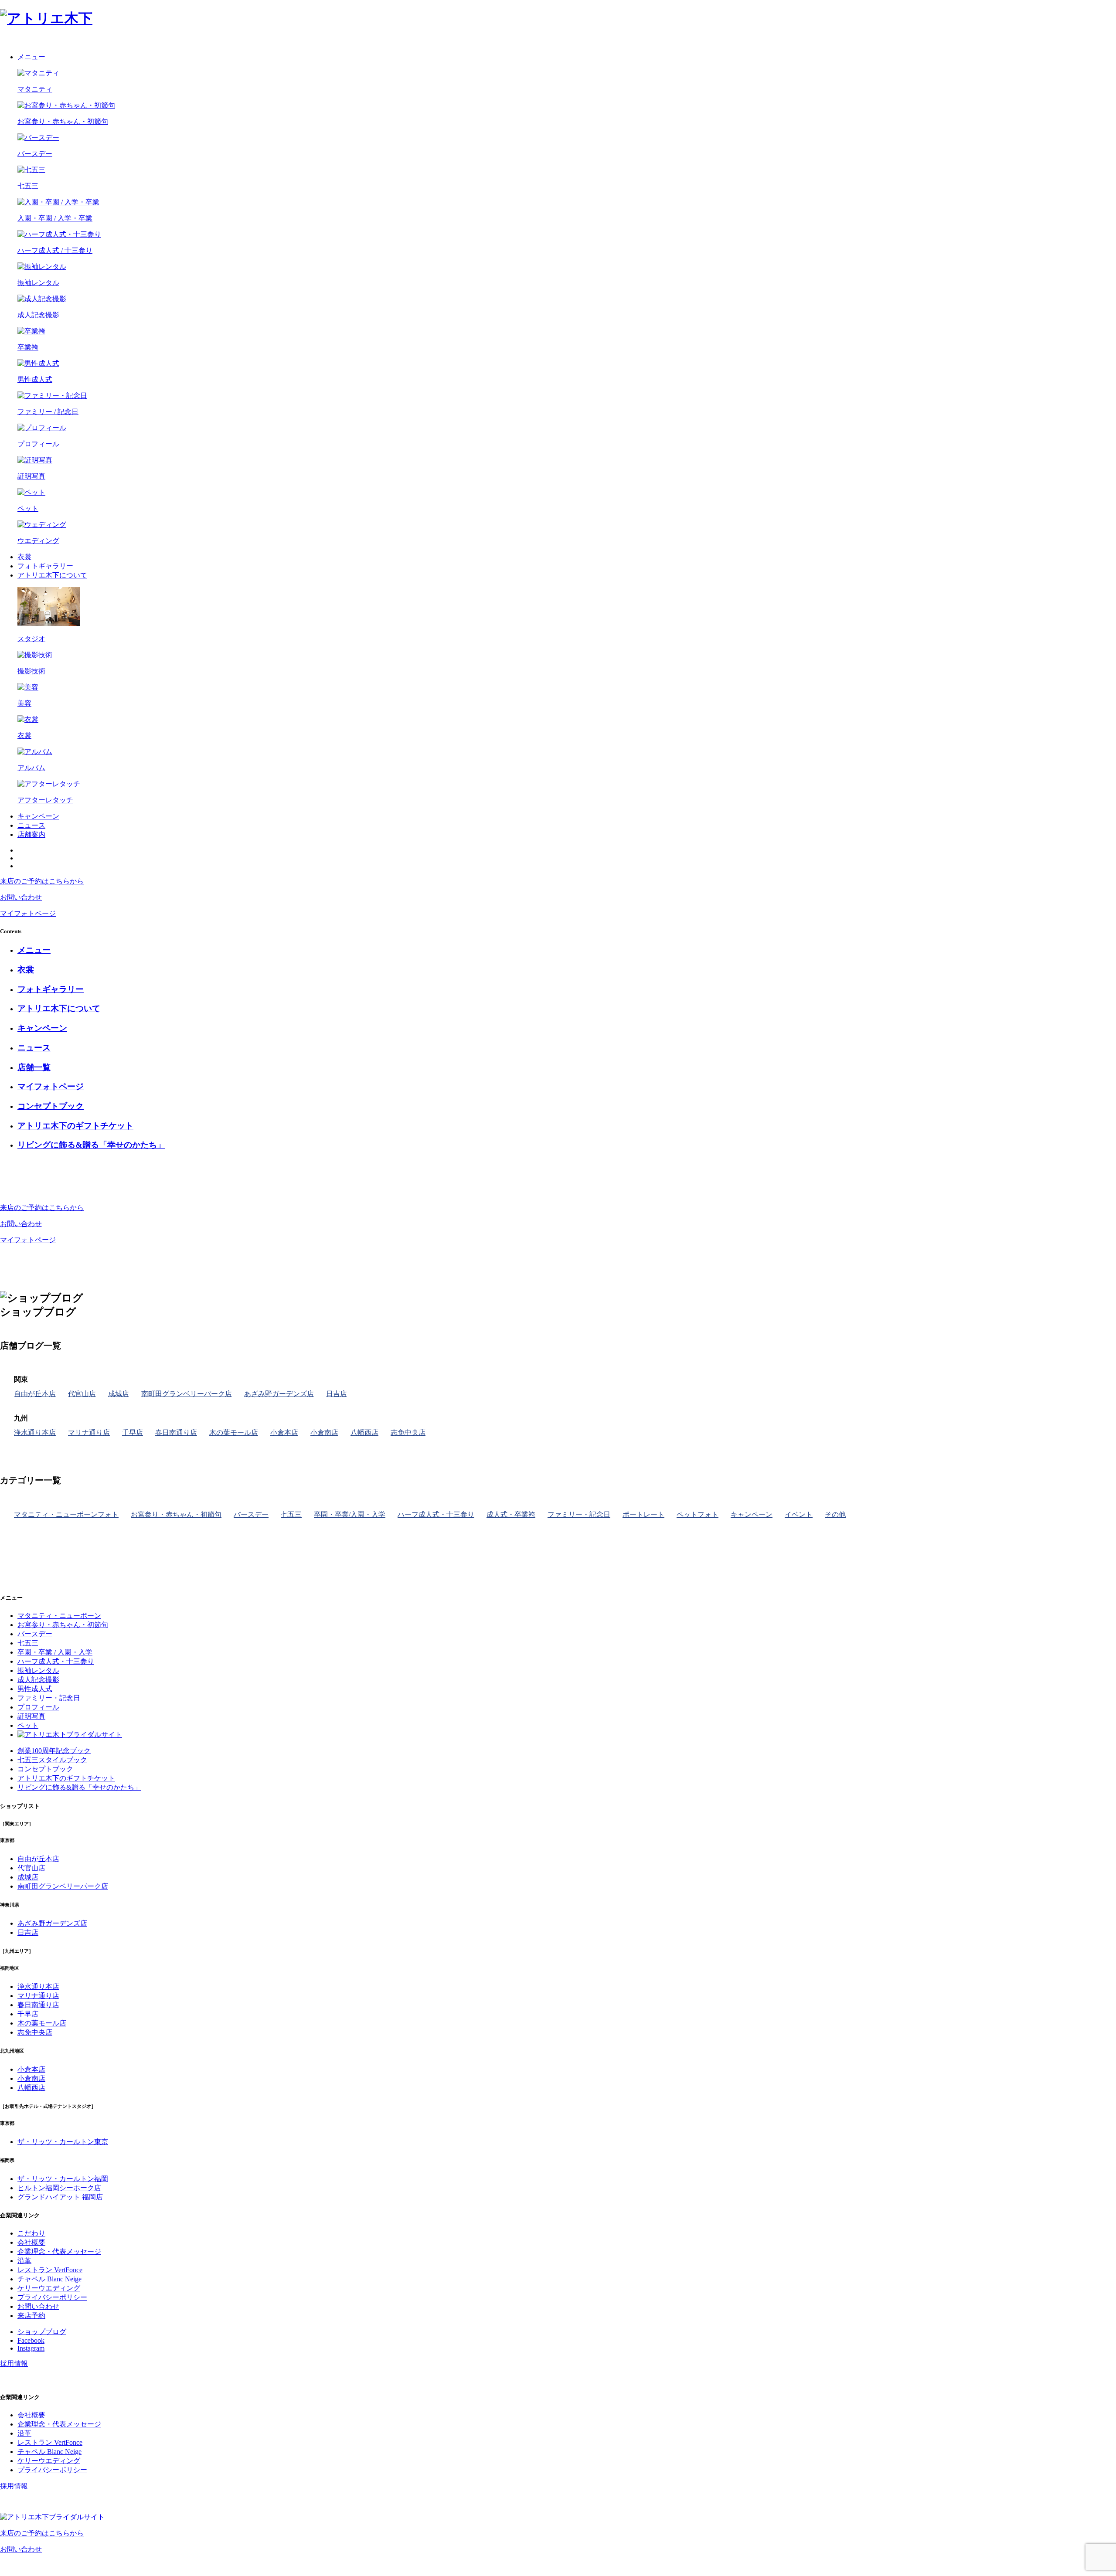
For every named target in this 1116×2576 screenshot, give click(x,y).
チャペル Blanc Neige (49, 2279)
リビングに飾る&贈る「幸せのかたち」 (79, 1787)
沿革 (24, 2261)
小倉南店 (324, 1432)
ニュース (31, 825)
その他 (835, 1514)
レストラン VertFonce (50, 2270)
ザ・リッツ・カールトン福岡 (63, 2179)
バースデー (251, 1514)
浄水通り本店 (35, 1432)
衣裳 (24, 557)
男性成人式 (35, 1689)
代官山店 (82, 1394)
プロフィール (38, 1707)
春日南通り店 (176, 1432)
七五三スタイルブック (52, 1760)
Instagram (31, 2348)
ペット (28, 1725)
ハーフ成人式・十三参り (436, 1514)
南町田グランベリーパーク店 (187, 1394)
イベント (799, 1514)
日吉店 (337, 1394)
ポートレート (643, 1514)
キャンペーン (38, 816)
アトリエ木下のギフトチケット (66, 1778)
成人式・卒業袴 (511, 1514)
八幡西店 (364, 1432)
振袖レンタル (38, 1670)
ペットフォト (697, 1514)
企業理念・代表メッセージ (59, 2251)
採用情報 (14, 2364)
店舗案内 (31, 834)
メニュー (31, 57)
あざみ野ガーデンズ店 (279, 1394)
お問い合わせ (38, 2306)
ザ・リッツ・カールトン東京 (63, 2142)
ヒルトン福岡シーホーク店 (59, 2188)
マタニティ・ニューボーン (59, 1616)
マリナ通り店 (89, 1432)
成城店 (119, 1394)
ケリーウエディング (49, 2288)
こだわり (31, 2233)
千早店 (133, 1432)
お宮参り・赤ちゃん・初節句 (176, 1514)
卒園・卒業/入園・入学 (350, 1514)
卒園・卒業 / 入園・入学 (55, 1652)
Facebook (31, 2340)
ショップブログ (42, 2332)
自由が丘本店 (35, 1394)
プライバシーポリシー (52, 2297)
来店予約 (31, 2316)
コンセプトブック (45, 1769)
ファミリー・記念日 (579, 1514)
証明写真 (31, 1716)
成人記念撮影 (38, 1680)
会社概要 (31, 2242)
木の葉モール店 (234, 1432)
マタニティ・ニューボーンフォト (66, 1514)
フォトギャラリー (45, 566)
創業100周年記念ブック (54, 1751)
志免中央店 (408, 1432)
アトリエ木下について (52, 575)
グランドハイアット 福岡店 (60, 2197)
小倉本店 (284, 1432)
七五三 (291, 1514)
